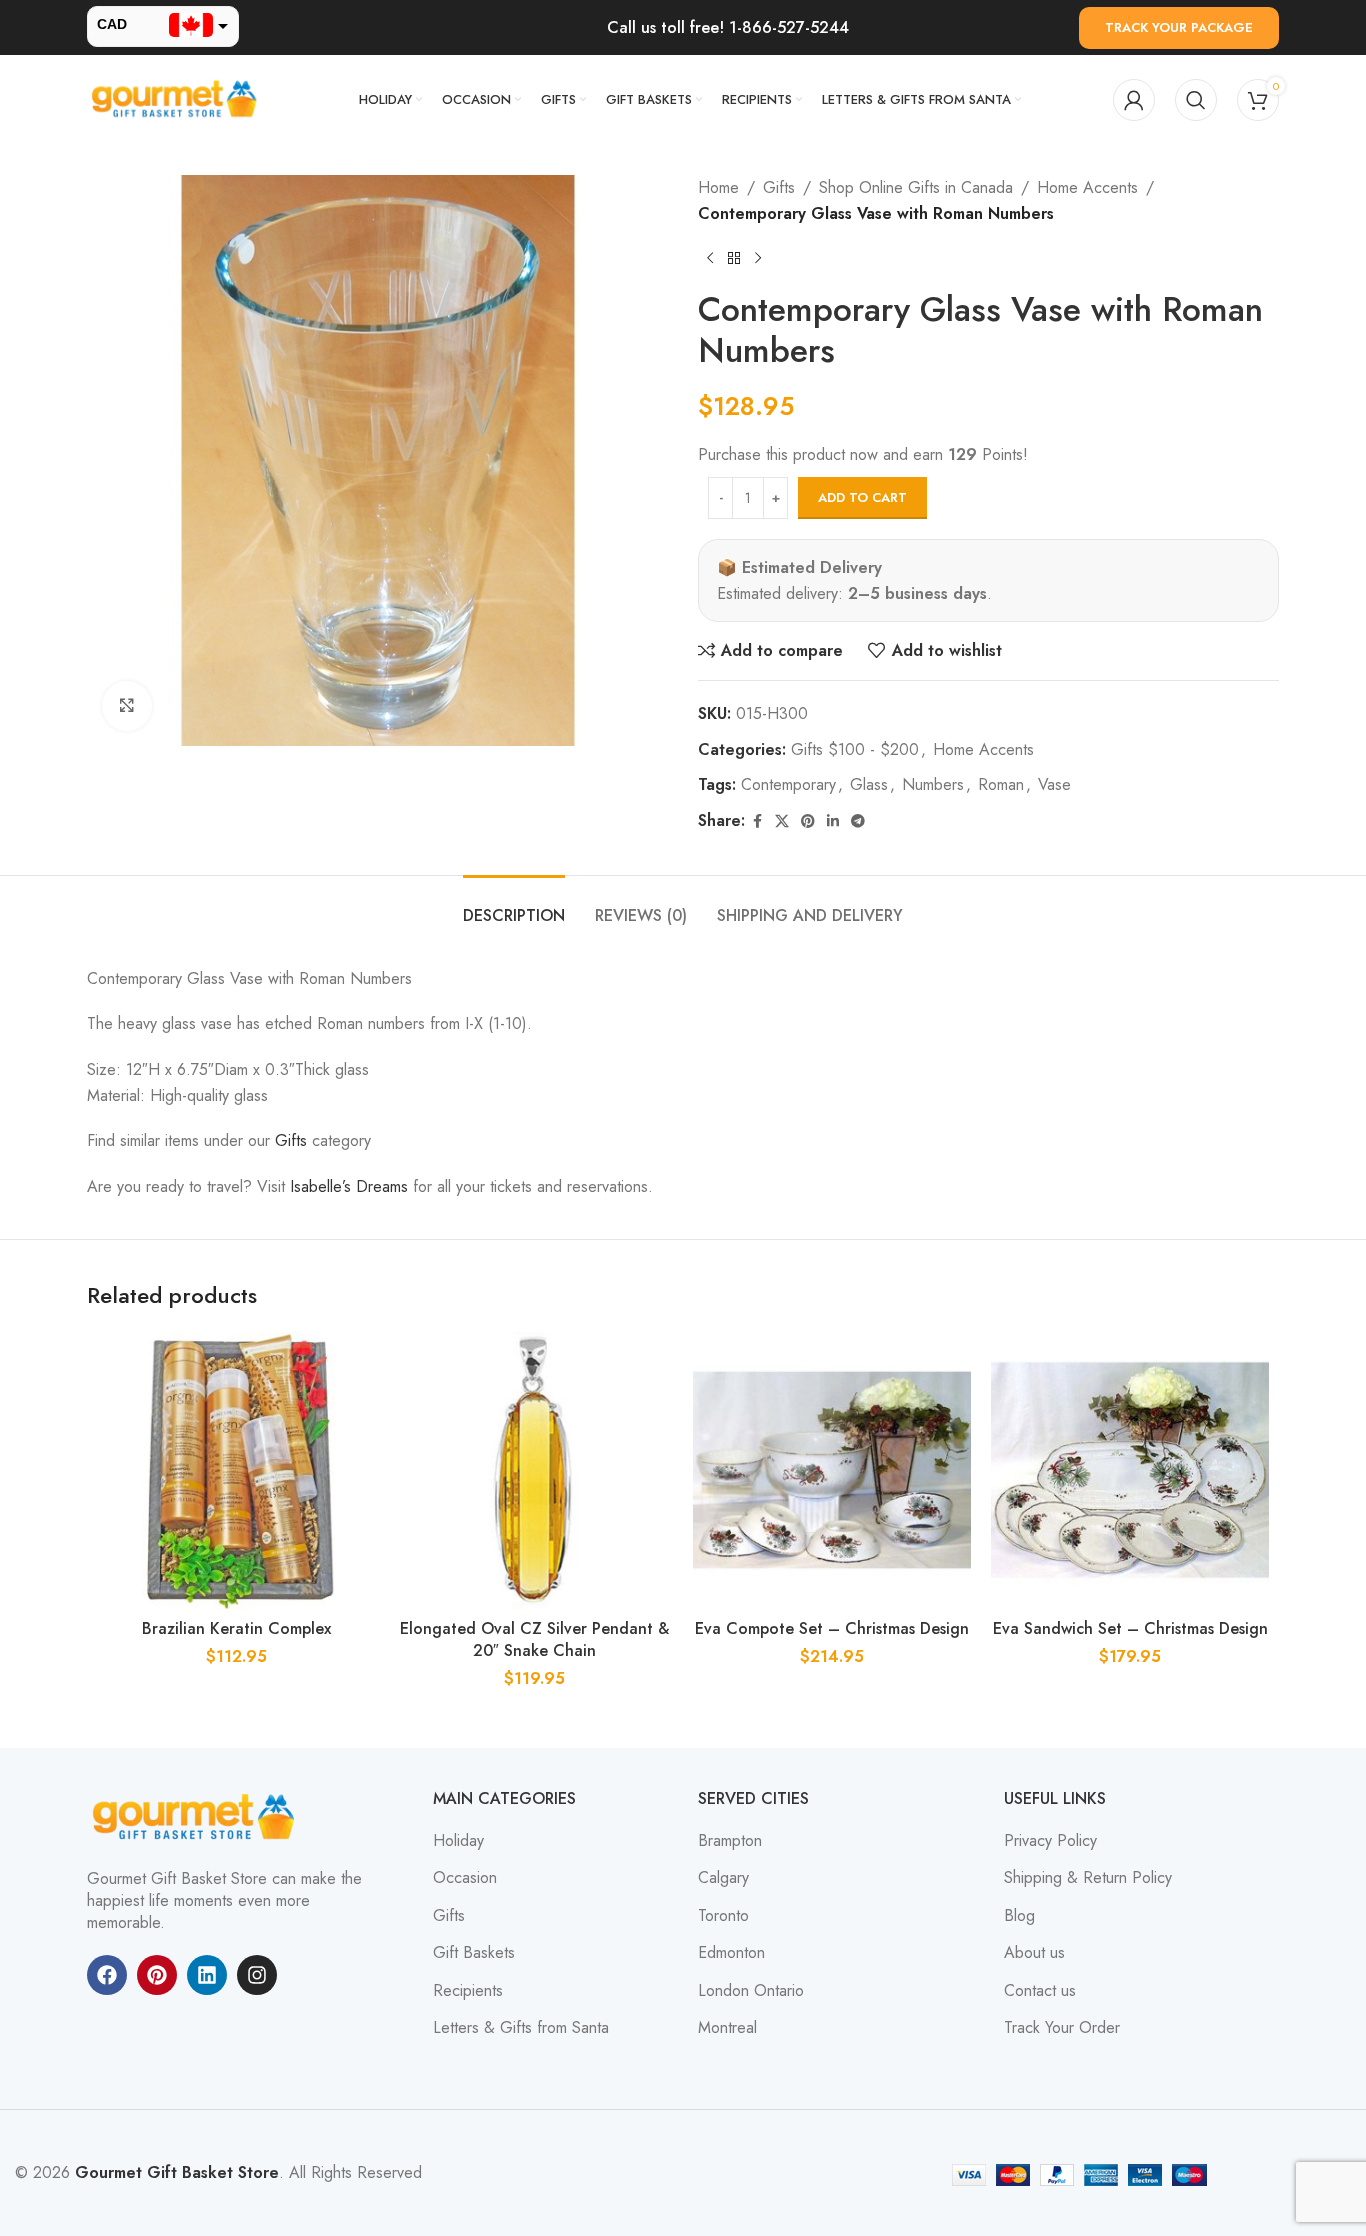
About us (1034, 1953)
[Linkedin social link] (833, 821)
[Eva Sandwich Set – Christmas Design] (1130, 1470)
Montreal (727, 2028)
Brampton (730, 1841)
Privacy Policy (1050, 1841)
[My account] (1134, 100)
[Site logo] (177, 98)
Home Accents (1087, 187)
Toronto (723, 1916)
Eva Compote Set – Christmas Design (832, 1628)
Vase (1054, 784)
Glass (869, 784)
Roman (1001, 784)
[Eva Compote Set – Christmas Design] (832, 1470)
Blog (1019, 1916)
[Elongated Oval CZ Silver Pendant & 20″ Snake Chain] (534, 1470)
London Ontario (751, 1991)
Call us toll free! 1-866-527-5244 (728, 27)
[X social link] (782, 821)
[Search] (1196, 100)
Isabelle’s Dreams (349, 1186)
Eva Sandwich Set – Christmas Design (1130, 1628)
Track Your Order (1062, 2028)
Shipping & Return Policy (1088, 1878)
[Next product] (758, 258)
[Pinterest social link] (808, 821)
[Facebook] (107, 1975)
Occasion (465, 1878)
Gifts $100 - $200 (855, 749)
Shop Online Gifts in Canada (916, 187)
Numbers (933, 784)
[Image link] (197, 1815)
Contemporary (788, 784)
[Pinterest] (157, 1975)
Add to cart (862, 497)
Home (718, 187)
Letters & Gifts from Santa (521, 2028)
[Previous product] (710, 258)
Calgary (723, 1878)
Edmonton (731, 1953)
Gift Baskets (474, 1953)
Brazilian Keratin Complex (236, 1628)
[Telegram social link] (858, 821)
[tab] (514, 905)
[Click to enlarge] (127, 706)
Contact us (1040, 1991)
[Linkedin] (207, 1975)
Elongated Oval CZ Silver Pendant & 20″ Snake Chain (534, 1639)
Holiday (458, 1841)
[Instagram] (257, 1975)
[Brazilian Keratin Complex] (236, 1470)
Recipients (468, 1991)
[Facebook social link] (757, 821)
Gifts (779, 187)
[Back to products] (734, 258)
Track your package (1179, 27)
